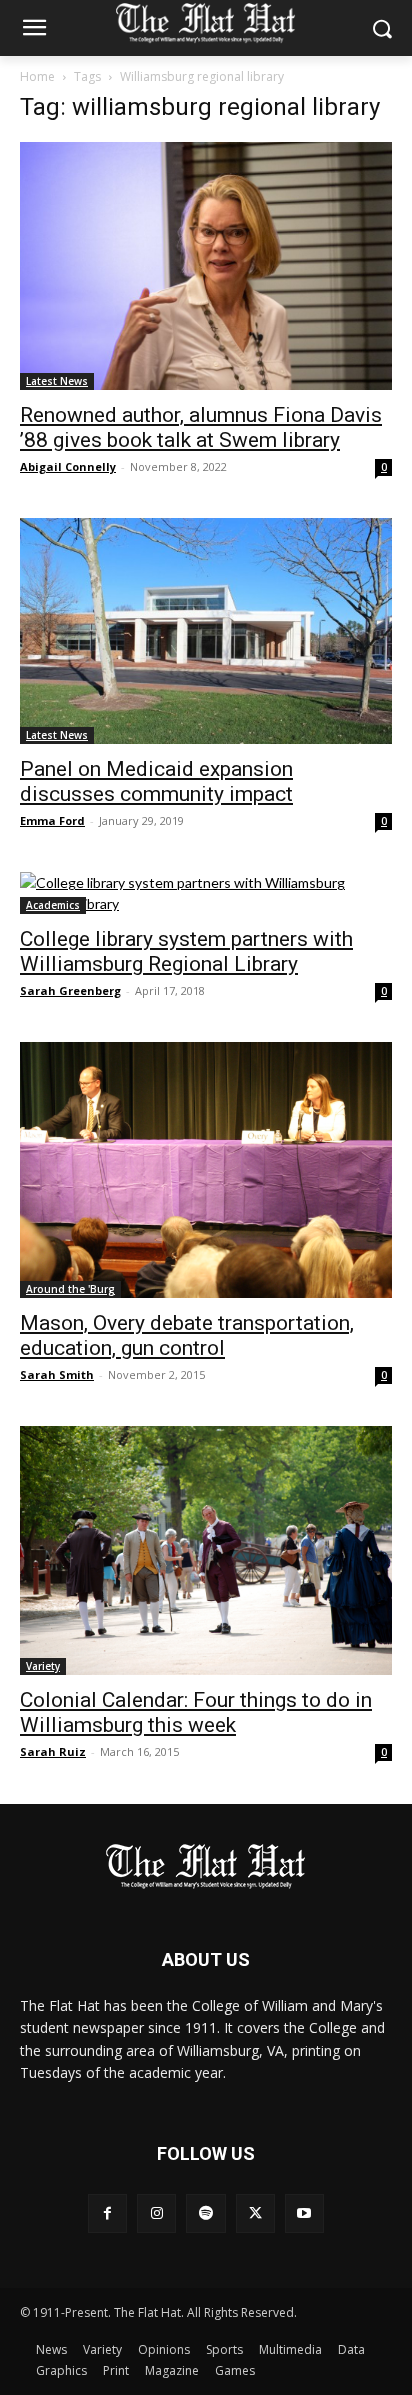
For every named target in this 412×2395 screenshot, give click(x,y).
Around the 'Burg (70, 1289)
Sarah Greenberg (70, 990)
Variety (43, 1666)
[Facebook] (107, 2213)
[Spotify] (205, 2213)
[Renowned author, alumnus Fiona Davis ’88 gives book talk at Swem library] (206, 266)
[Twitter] (255, 2213)
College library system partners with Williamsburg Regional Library (186, 951)
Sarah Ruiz (53, 1751)
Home (37, 76)
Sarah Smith (57, 1374)
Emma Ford (52, 820)
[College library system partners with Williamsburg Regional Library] (206, 893)
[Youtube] (304, 2213)
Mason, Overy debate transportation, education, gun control (187, 1335)
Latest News (57, 381)
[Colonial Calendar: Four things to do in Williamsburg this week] (206, 1550)
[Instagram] (156, 2213)
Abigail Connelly (68, 466)
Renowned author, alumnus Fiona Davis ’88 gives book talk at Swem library (201, 427)
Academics (53, 905)
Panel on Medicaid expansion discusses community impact (156, 781)
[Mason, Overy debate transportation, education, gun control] (206, 1170)
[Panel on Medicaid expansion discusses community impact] (206, 631)
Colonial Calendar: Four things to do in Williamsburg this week (196, 1712)
